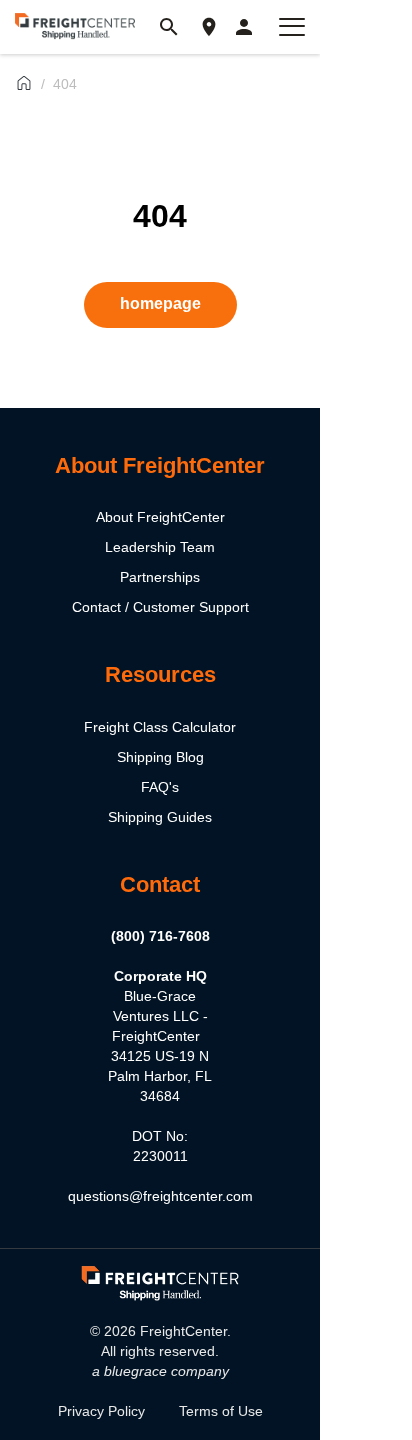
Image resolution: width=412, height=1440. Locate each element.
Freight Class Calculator (160, 727)
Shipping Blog (160, 757)
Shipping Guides (160, 817)
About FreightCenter (160, 517)
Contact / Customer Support (160, 607)
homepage (160, 303)
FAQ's (160, 787)
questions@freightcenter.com (160, 1196)
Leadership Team (160, 547)
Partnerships (160, 577)
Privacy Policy (101, 1411)
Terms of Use (221, 1411)
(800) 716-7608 (160, 936)
